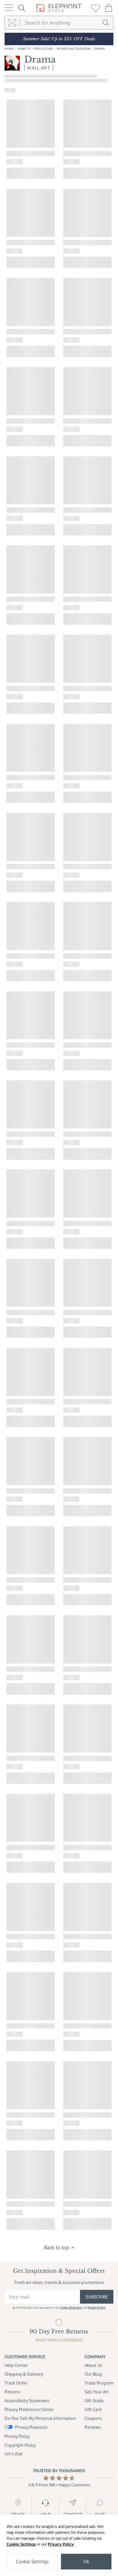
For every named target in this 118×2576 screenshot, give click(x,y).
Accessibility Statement (27, 2400)
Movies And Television (74, 49)
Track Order (16, 2383)
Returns (12, 2392)
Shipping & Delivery (24, 2374)
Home (9, 49)
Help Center (16, 2365)
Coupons (93, 2418)
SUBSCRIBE (97, 2297)
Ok (86, 2561)
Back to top (57, 2247)
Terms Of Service (71, 2308)
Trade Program (99, 2383)
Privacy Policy (61, 2544)
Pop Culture (43, 49)
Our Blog (93, 2374)
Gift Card (93, 2409)
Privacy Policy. (97, 2308)
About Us (93, 2365)
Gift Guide (94, 2400)
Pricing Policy (17, 2436)
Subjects (24, 49)
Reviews (93, 2427)
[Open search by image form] (12, 23)
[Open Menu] (9, 8)
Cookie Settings (21, 2544)
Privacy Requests (31, 2427)
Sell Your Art (97, 2392)
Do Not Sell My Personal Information (40, 2418)
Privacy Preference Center (29, 2409)
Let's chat (14, 2453)
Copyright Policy (20, 2445)
